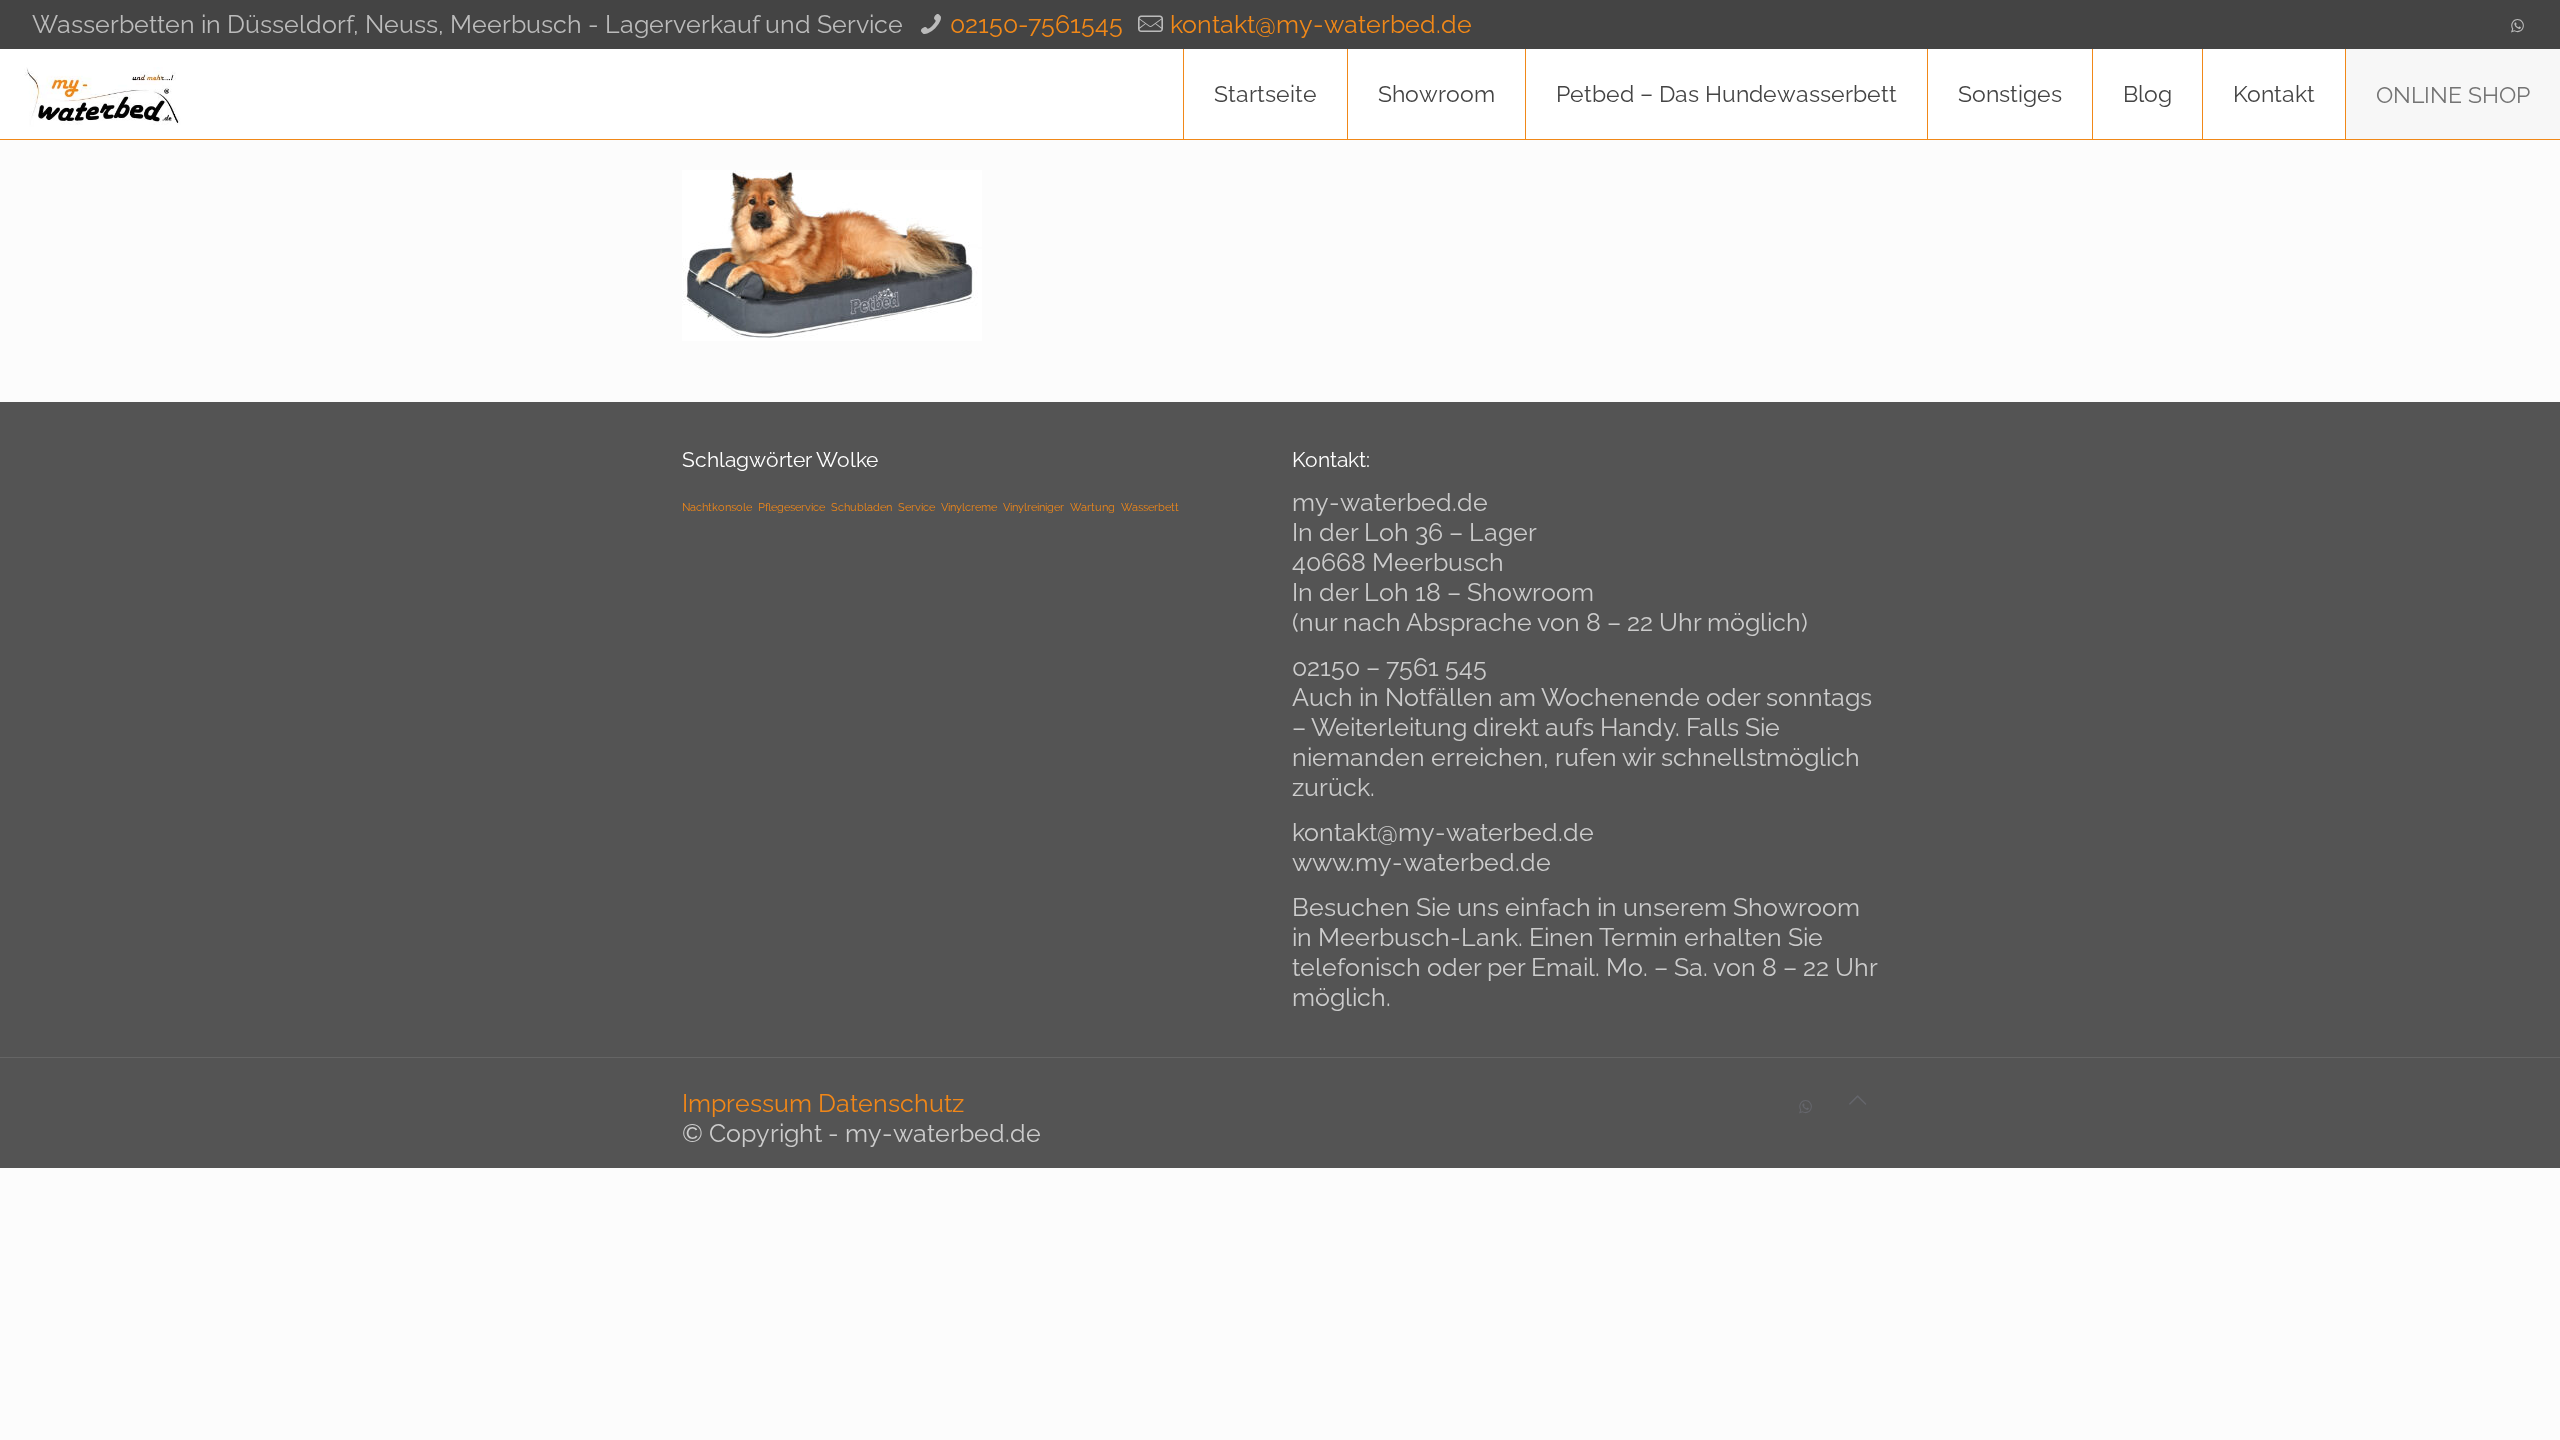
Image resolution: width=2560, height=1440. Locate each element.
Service (916, 507)
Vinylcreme (969, 507)
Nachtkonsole (717, 507)
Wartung (1092, 507)
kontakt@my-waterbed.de (1321, 24)
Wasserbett (1150, 507)
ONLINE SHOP (2453, 94)
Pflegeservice (791, 507)
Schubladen (861, 507)
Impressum (747, 1103)
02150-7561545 (1036, 24)
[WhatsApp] (2517, 26)
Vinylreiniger (1033, 507)
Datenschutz (891, 1103)
